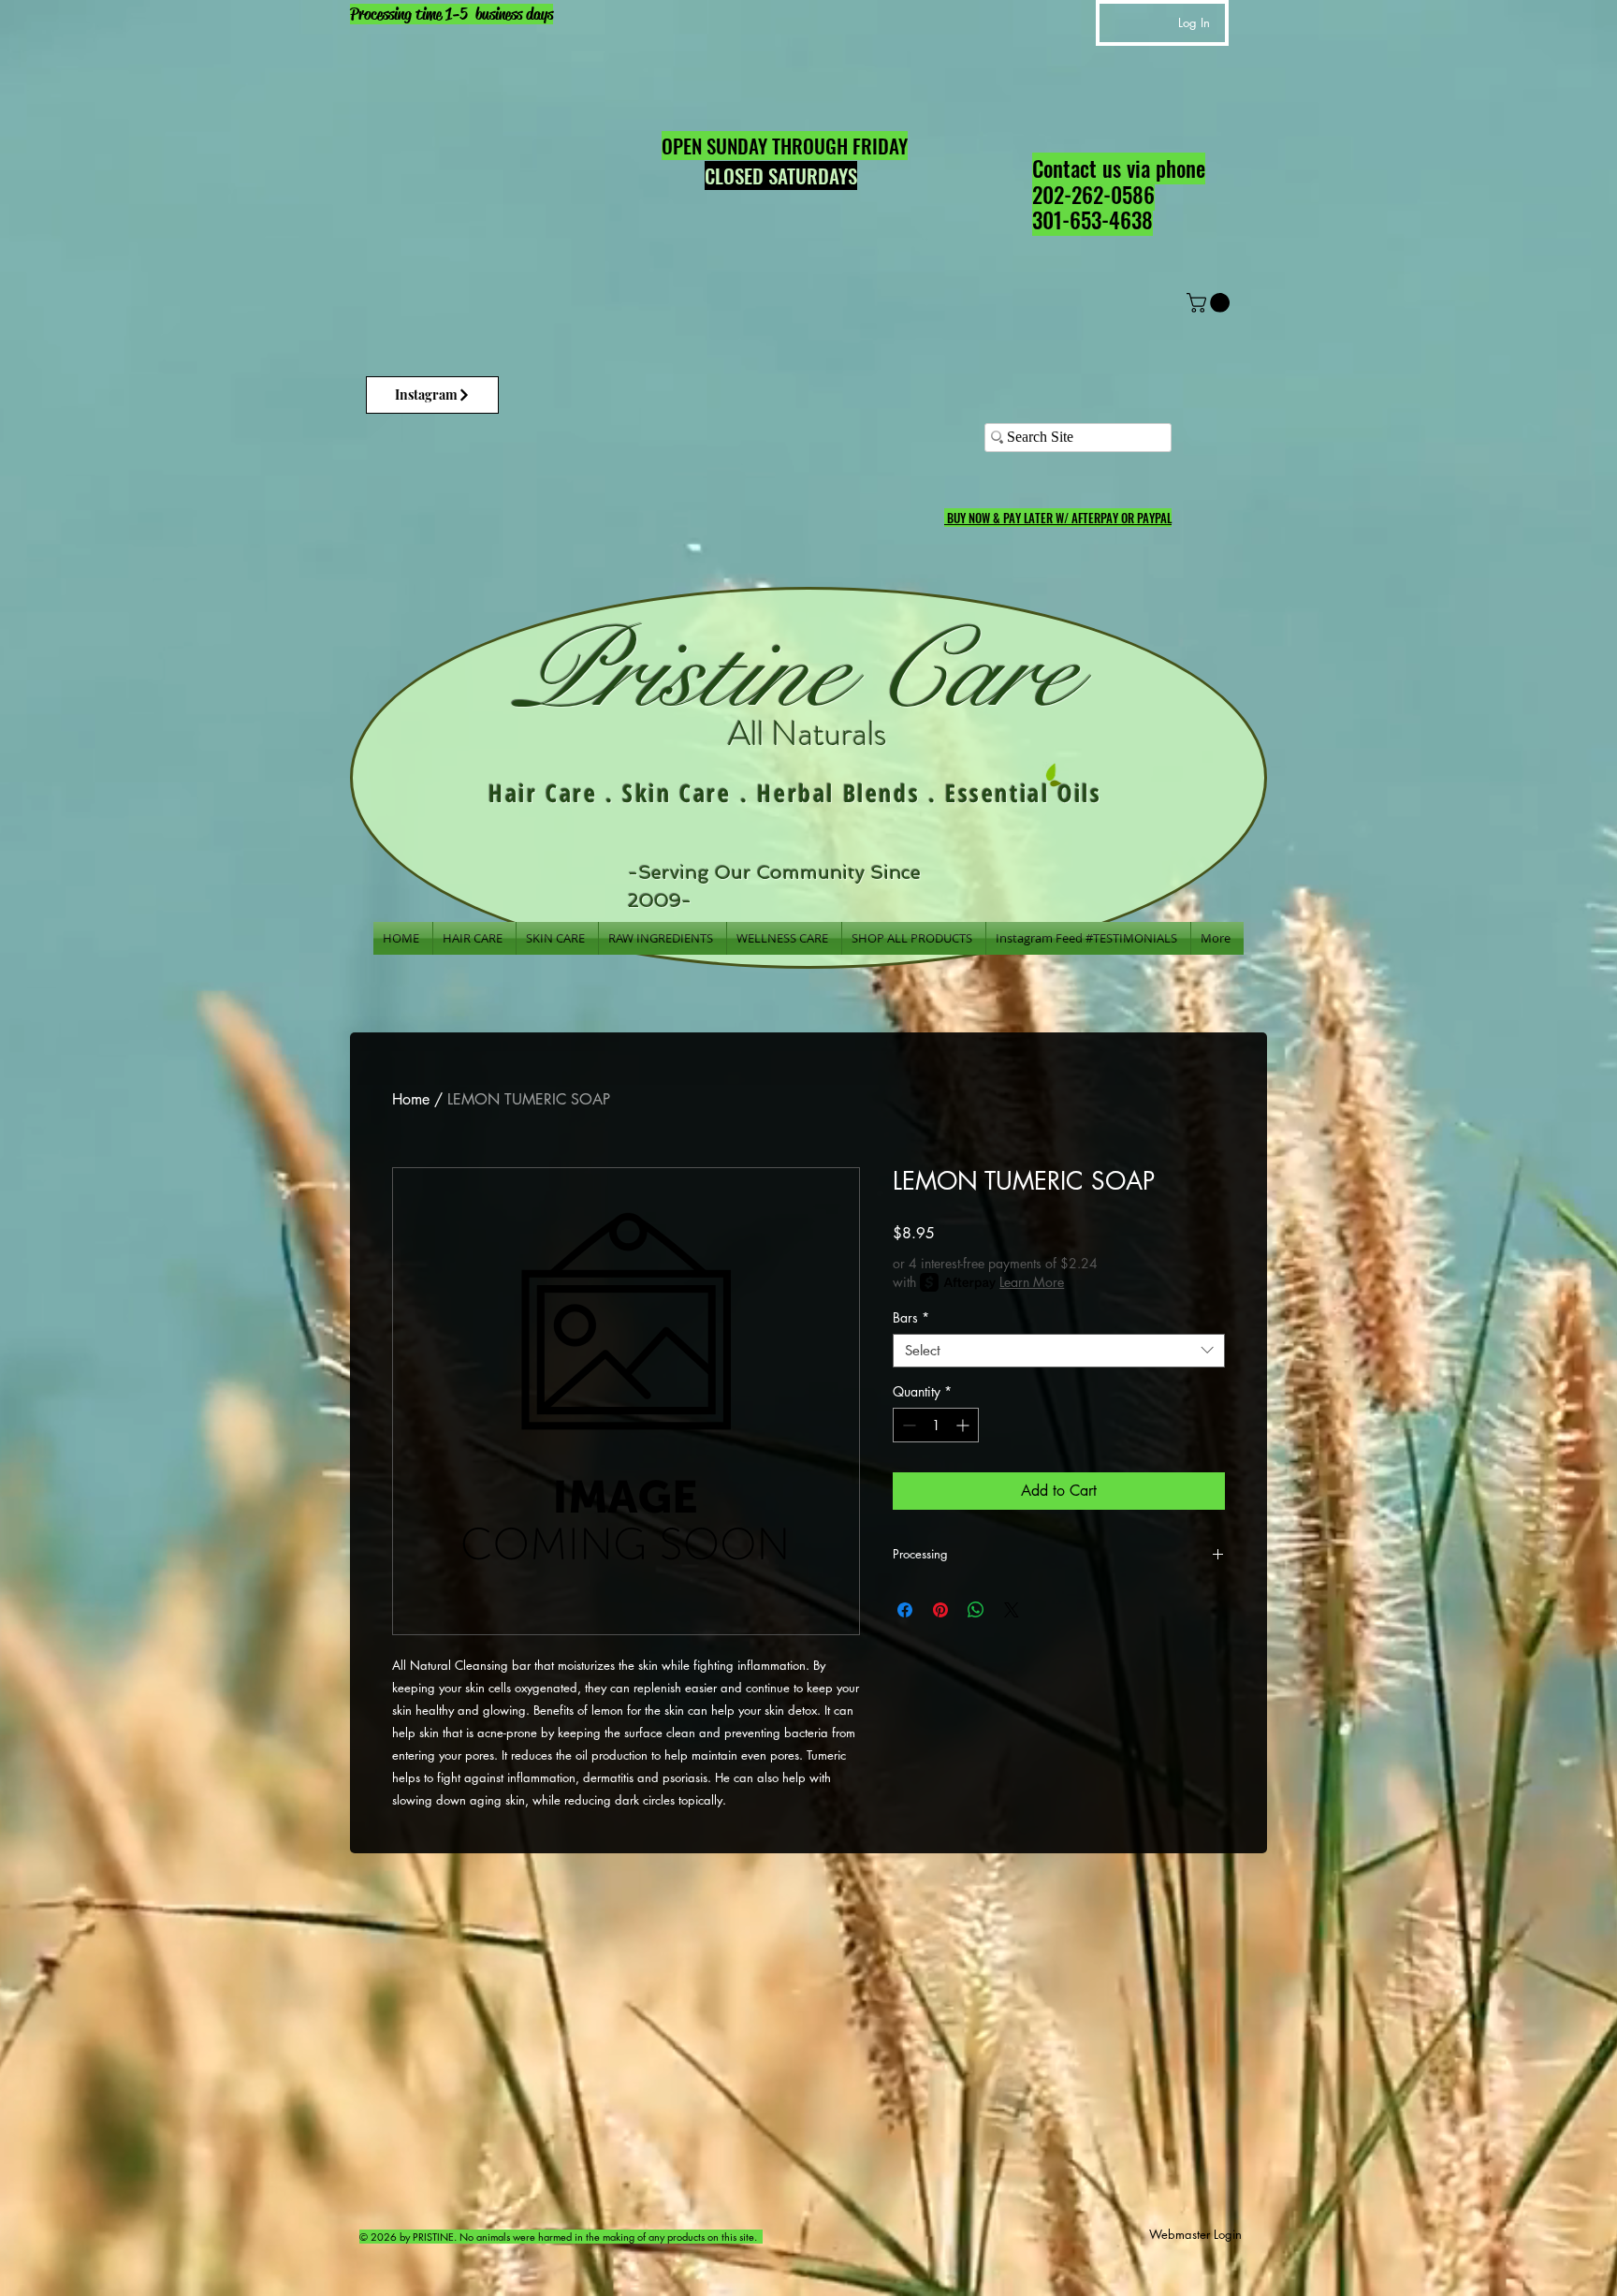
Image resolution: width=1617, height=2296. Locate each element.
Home (411, 1099)
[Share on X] (1012, 1610)
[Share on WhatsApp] (976, 1610)
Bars (911, 1318)
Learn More (1032, 1282)
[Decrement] (907, 1425)
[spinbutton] (936, 1425)
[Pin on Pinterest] (940, 1610)
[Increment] (964, 1425)
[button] (1210, 303)
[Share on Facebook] (905, 1610)
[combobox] (1059, 1351)
